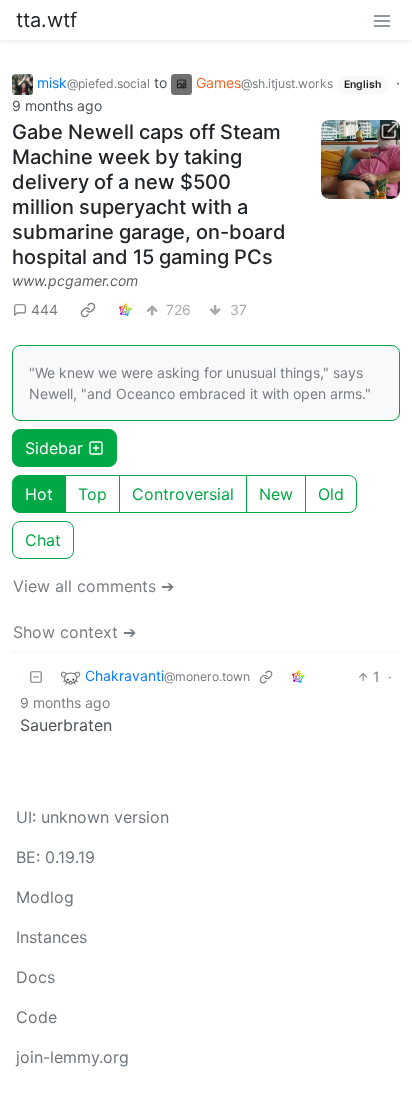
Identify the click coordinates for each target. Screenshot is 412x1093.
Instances (51, 937)
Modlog (45, 897)
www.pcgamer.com (75, 280)
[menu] (382, 20)
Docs (35, 977)
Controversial (183, 494)
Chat (43, 540)
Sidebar (54, 448)
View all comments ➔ (93, 586)
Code (36, 1017)
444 (44, 309)
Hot (39, 494)
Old (331, 494)
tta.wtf (46, 20)
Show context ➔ (74, 632)
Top (92, 494)
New (276, 494)
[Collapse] (36, 676)
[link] (88, 310)
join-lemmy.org (72, 1057)
